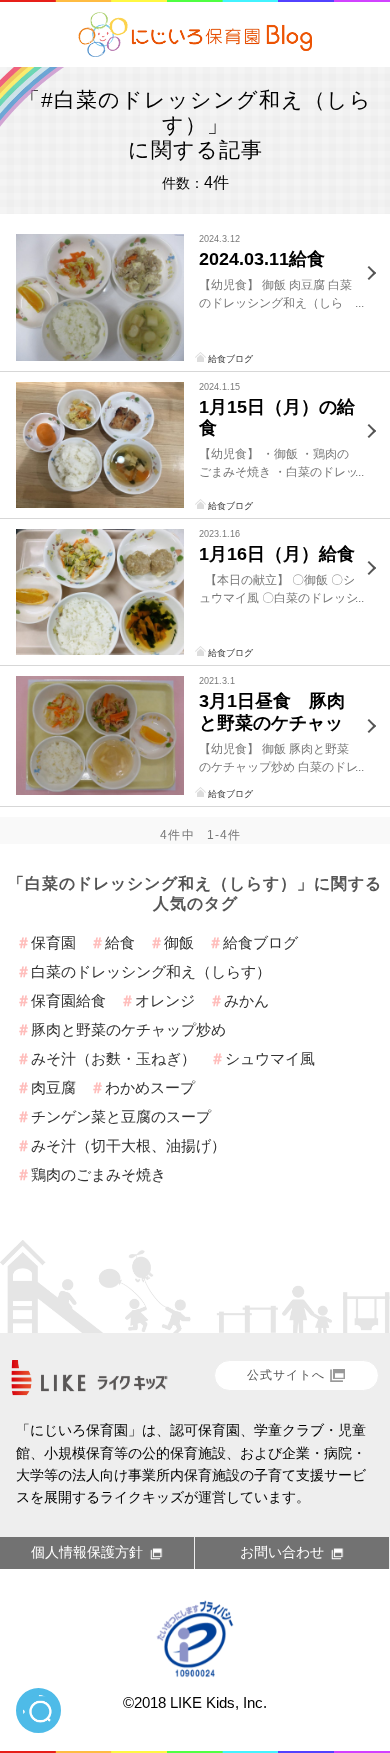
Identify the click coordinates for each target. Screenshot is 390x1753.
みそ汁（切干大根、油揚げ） (128, 1145)
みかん (246, 1000)
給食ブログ (230, 359)
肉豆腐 (53, 1087)
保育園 (53, 942)
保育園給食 (68, 1000)
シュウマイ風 (270, 1058)
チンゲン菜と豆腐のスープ (121, 1116)
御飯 (179, 942)
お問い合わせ (282, 1552)
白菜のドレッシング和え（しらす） (151, 971)
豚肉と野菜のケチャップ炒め (128, 1029)
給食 (120, 942)
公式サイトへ (286, 1375)
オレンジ (165, 1000)
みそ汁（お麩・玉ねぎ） (113, 1058)
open (38, 1710)
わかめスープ (150, 1087)
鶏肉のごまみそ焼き (98, 1174)
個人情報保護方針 (87, 1552)
